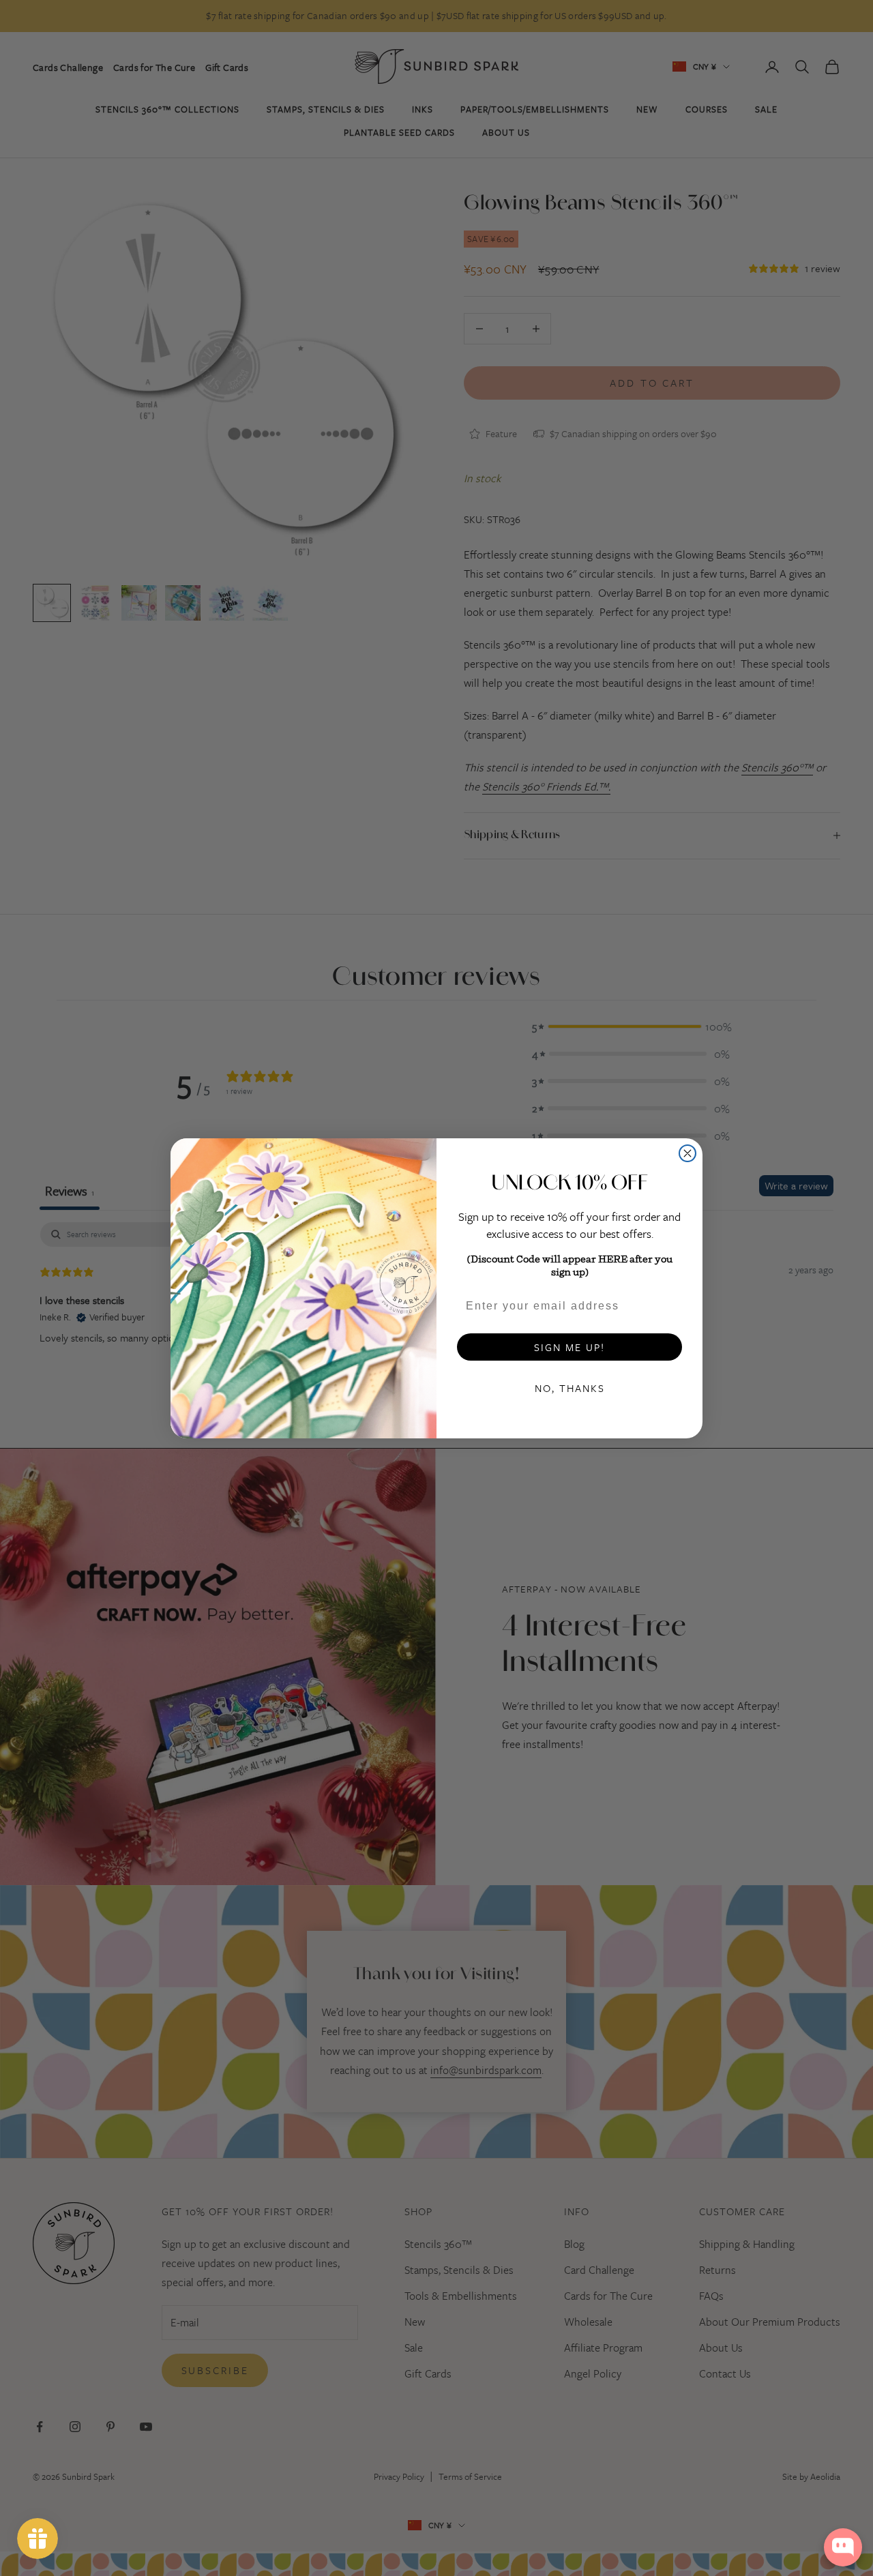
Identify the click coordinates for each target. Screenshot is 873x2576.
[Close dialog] (687, 1153)
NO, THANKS (570, 1388)
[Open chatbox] (843, 2547)
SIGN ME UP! (569, 1347)
